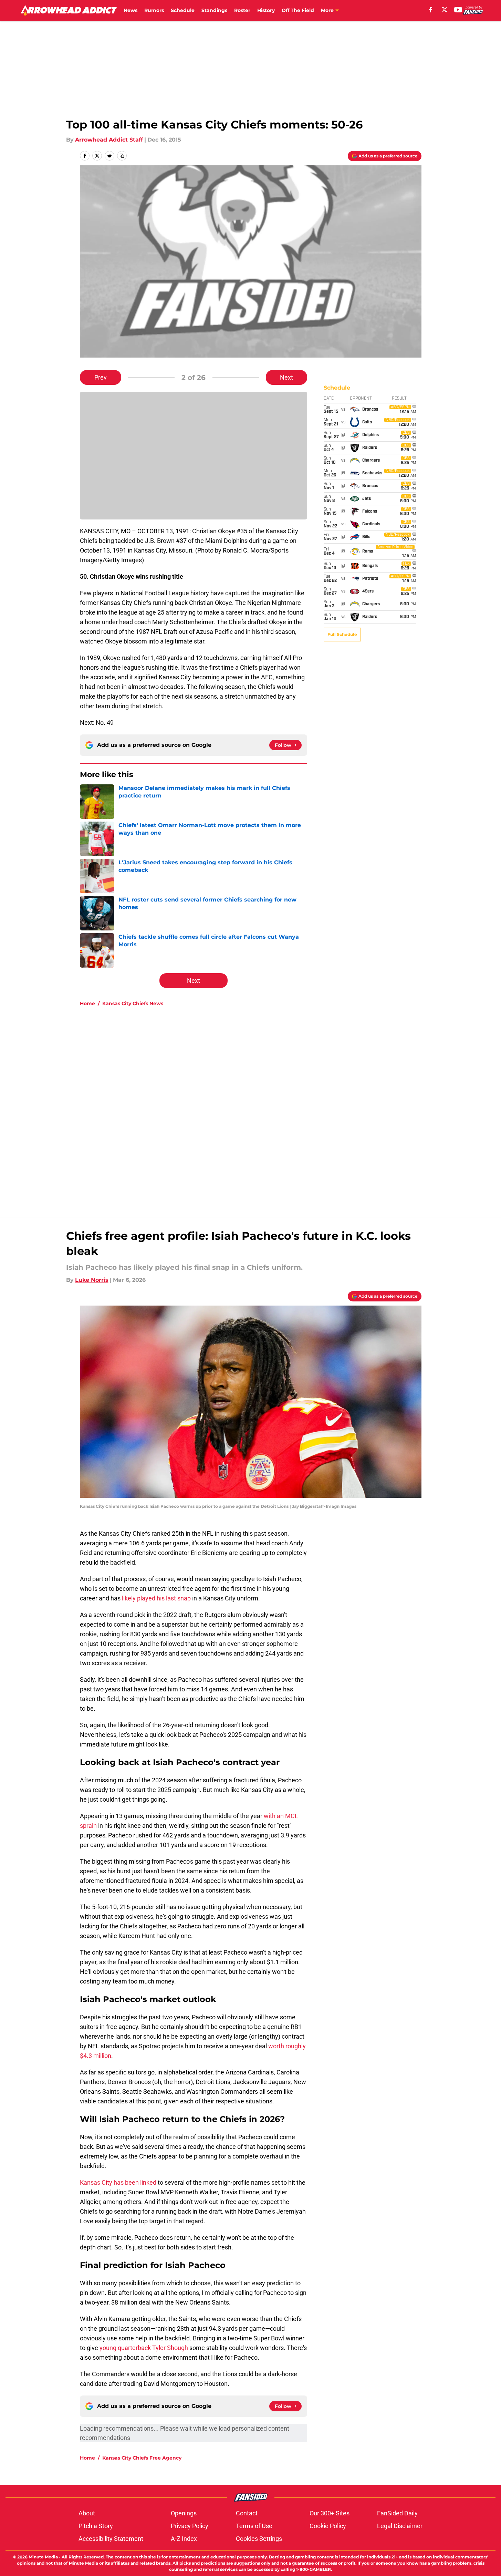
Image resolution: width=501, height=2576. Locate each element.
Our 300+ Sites (330, 2513)
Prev (101, 377)
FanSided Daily (397, 2513)
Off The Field (298, 10)
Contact (247, 2513)
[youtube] (458, 10)
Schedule (183, 10)
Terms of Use (254, 2526)
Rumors (154, 10)
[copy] (122, 156)
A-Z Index (184, 2539)
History (266, 10)
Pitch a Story (96, 2526)
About (87, 2513)
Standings (214, 10)
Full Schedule (342, 634)
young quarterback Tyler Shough (144, 2348)
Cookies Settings (259, 2539)
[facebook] (431, 10)
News (131, 10)
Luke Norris (92, 1280)
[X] (445, 10)
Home (87, 1003)
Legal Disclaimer (400, 2526)
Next (286, 377)
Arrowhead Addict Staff (109, 140)
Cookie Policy (328, 2526)
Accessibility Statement (111, 2539)
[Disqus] (264, 1104)
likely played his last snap (156, 1598)
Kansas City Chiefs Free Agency (142, 2458)
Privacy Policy (190, 2526)
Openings (184, 2513)
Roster (242, 10)
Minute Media (43, 2557)
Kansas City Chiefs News (133, 1003)
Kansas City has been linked (118, 2182)
